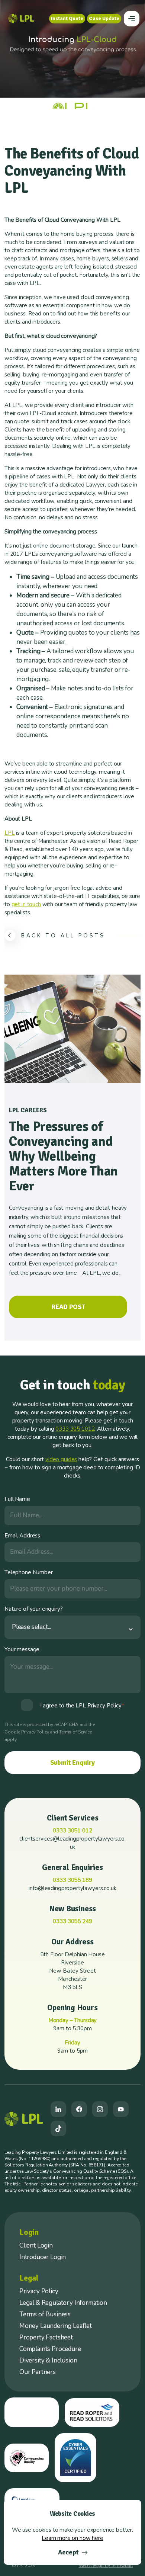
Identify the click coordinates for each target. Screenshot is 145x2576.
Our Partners (38, 2372)
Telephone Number (29, 1572)
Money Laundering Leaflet (56, 2326)
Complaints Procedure (50, 2349)
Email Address (22, 1536)
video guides (61, 1459)
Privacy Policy (35, 1732)
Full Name (17, 1499)
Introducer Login (43, 2257)
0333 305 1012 (75, 1429)
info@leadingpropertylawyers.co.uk (72, 1888)
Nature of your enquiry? (34, 1609)
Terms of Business (45, 2314)
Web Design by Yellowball (106, 2566)
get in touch (26, 904)
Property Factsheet (46, 2337)
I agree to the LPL (82, 1706)
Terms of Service (75, 1732)
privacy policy (104, 1706)
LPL (10, 833)
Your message (22, 1649)
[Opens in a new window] (58, 2109)
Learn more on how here (72, 2538)
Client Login (36, 2245)
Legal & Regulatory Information (63, 2303)
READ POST (68, 1307)
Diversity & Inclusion (48, 2360)
